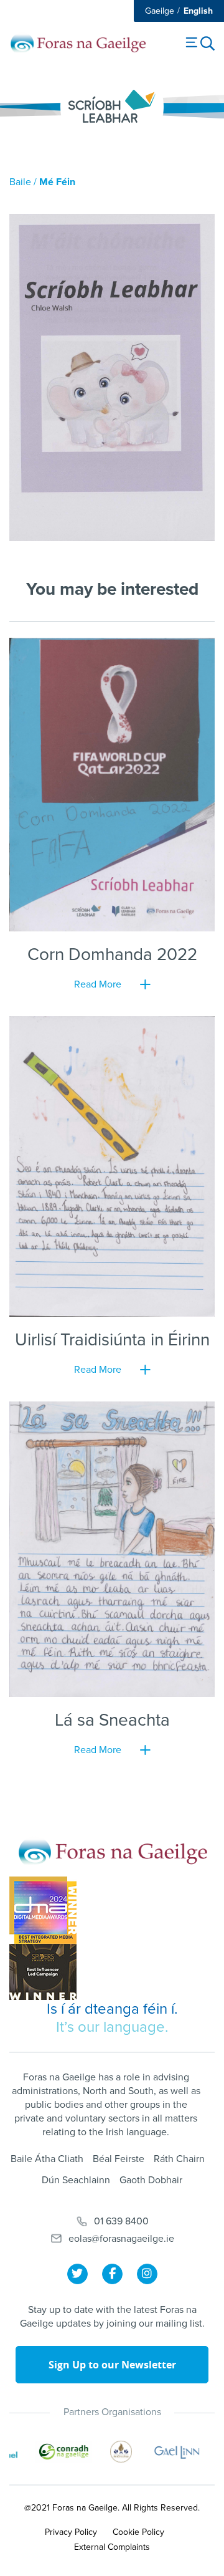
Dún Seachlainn (76, 2180)
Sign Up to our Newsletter (112, 2365)
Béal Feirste (119, 2159)
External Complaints (112, 2547)
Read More (98, 984)
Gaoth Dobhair (151, 2180)
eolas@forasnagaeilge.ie (121, 2239)
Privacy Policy (71, 2532)
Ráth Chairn (179, 2159)
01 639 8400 (121, 2221)
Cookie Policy (138, 2532)
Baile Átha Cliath (47, 2159)
